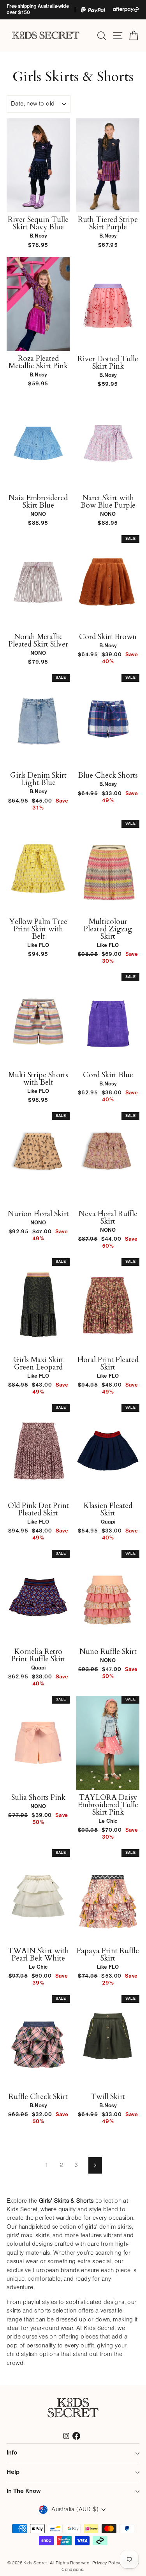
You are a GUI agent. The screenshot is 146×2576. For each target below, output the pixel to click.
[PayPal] (93, 10)
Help (13, 2472)
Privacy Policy (106, 2563)
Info (12, 2453)
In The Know (24, 2491)
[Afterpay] (126, 10)
